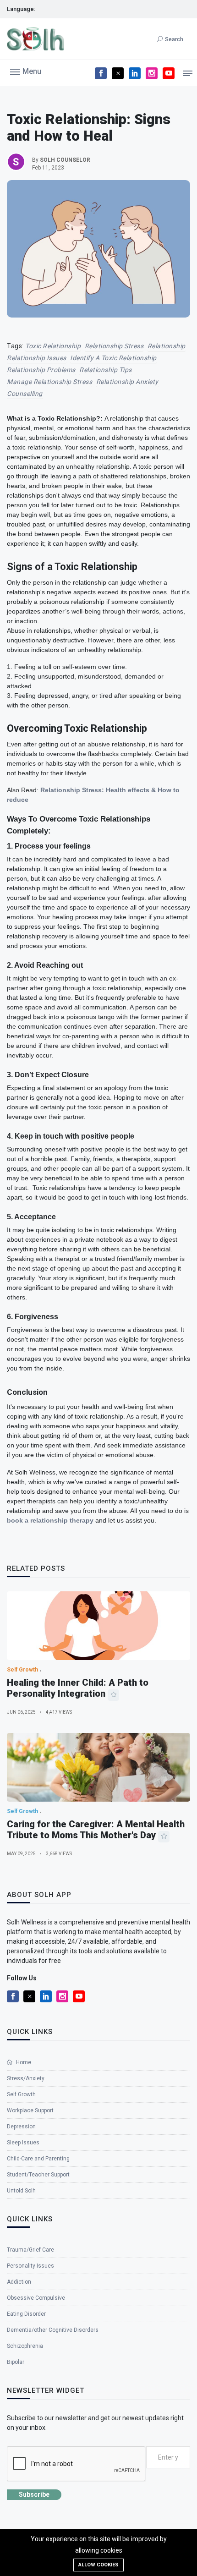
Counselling (25, 394)
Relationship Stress (114, 346)
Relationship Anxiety (127, 382)
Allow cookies (98, 2565)
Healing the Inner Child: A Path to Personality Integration (78, 1688)
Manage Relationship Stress (49, 382)
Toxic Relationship (53, 346)
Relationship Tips (106, 370)
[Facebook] (101, 73)
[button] (26, 71)
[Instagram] (152, 73)
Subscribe (34, 2494)
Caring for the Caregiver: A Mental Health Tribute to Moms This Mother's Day (96, 1830)
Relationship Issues (37, 358)
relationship (167, 346)
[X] (118, 73)
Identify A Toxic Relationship (113, 358)
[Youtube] (169, 73)
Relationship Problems (41, 370)
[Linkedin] (135, 73)
